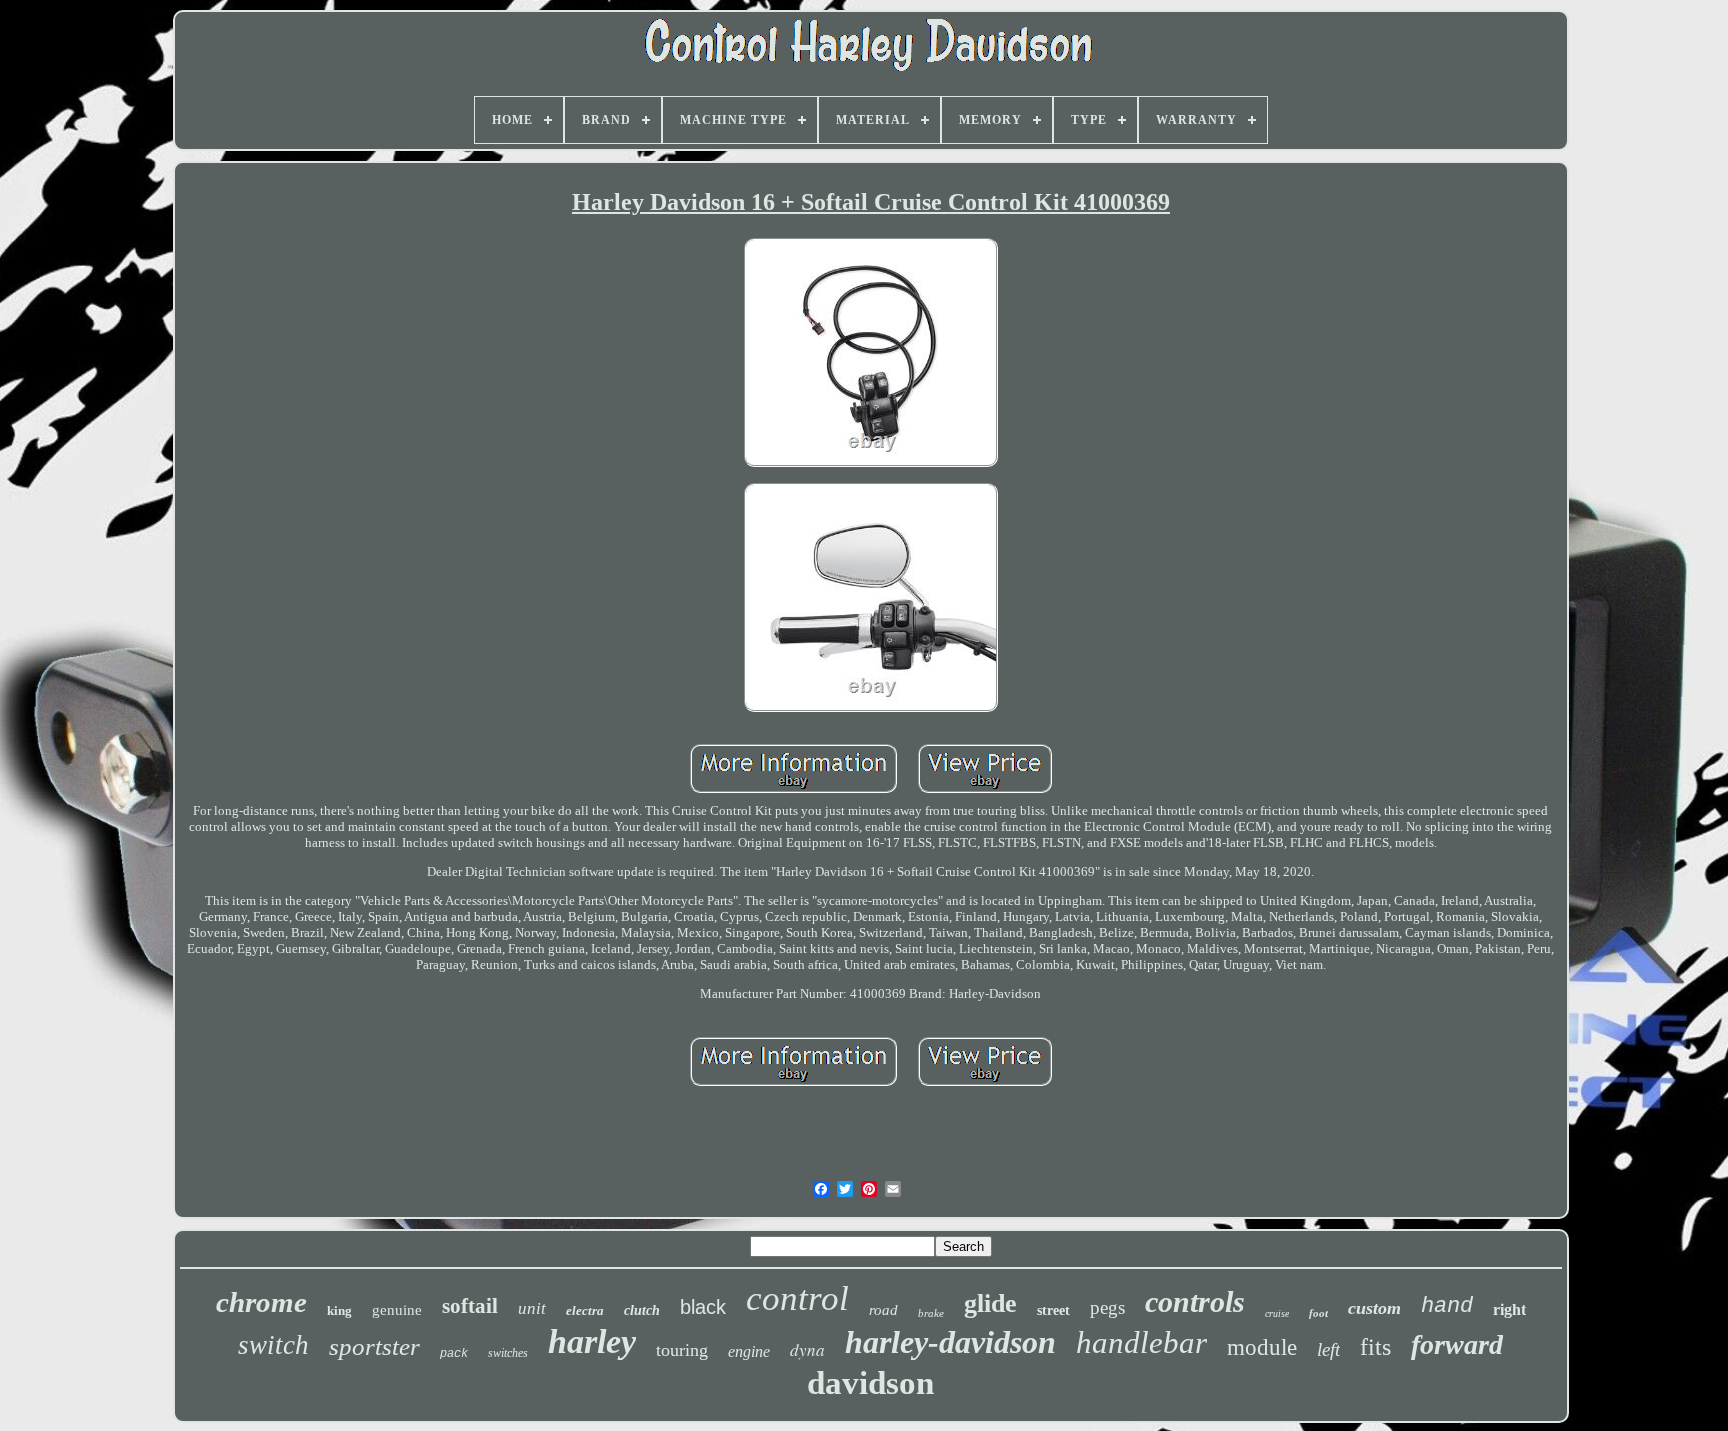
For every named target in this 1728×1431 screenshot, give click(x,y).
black (703, 1307)
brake (931, 1313)
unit (532, 1308)
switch (273, 1345)
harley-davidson (950, 1342)
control (797, 1298)
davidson (870, 1383)
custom (1374, 1308)
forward (1457, 1344)
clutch (642, 1310)
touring (682, 1350)
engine (749, 1351)
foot (1318, 1313)
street (1053, 1310)
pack (454, 1354)
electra (585, 1310)
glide (990, 1303)
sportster (374, 1346)
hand (1447, 1306)
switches (508, 1353)
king (339, 1310)
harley (592, 1341)
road (883, 1310)
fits (1375, 1347)
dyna (807, 1349)
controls (1195, 1301)
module (1262, 1347)
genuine (397, 1310)
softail (470, 1306)
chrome (261, 1302)
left (1328, 1349)
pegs (1107, 1307)
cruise (1277, 1313)
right (1509, 1309)
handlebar (1141, 1342)
